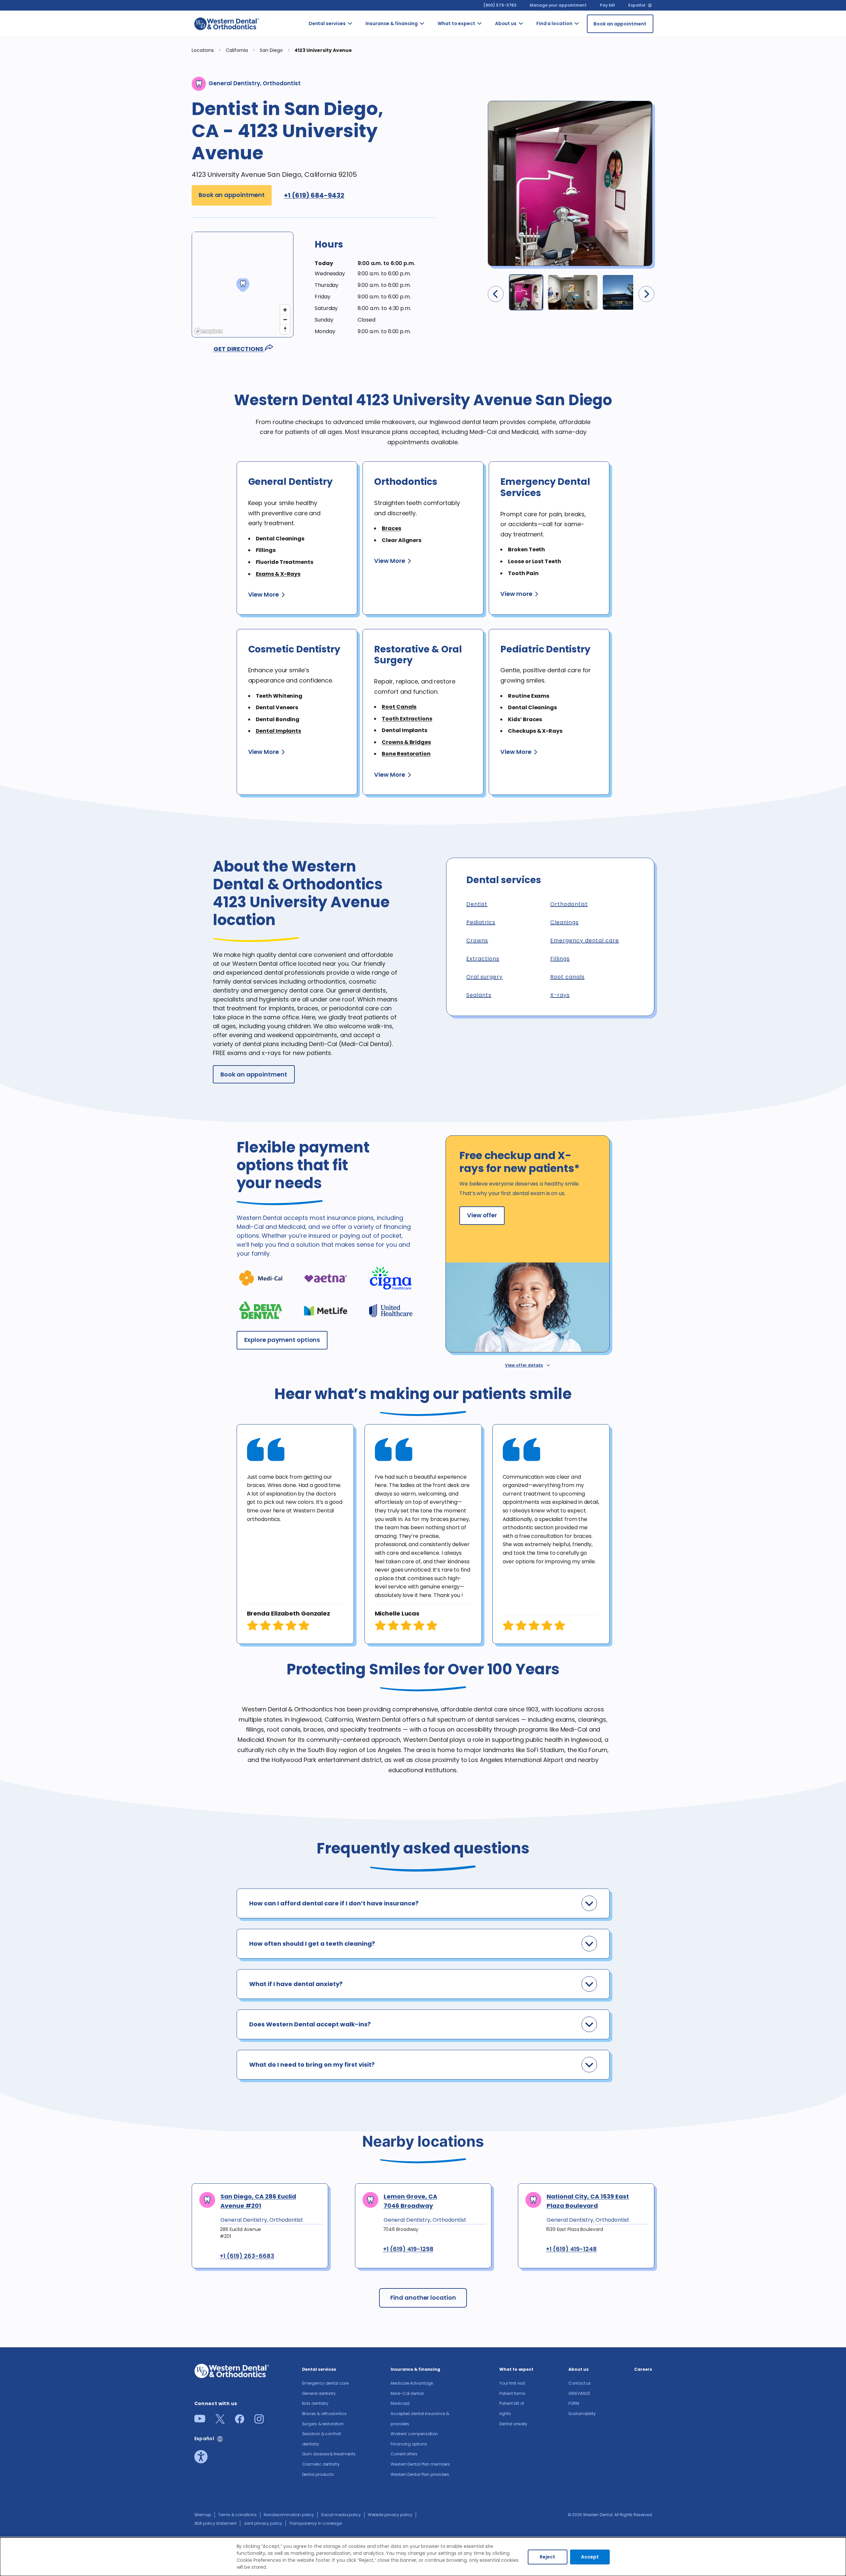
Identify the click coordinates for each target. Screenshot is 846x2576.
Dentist (477, 904)
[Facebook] (240, 2421)
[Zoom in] (285, 310)
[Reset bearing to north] (285, 329)
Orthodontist (569, 904)
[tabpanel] (295, 1534)
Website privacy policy (390, 2515)
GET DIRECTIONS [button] (239, 349)
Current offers (432, 203)
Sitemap (203, 2515)
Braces (391, 528)
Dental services (327, 23)
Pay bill (607, 5)
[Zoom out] (285, 319)
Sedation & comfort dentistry (361, 196)
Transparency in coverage (316, 2523)
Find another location (423, 2298)
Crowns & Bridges (406, 742)
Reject (547, 2557)
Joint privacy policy (263, 2523)
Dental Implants (279, 731)
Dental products (361, 283)
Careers (531, 105)
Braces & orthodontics (366, 140)
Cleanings (564, 922)
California (589, 50)
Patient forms (489, 67)
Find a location (554, 23)
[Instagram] (259, 2421)
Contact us (531, 36)
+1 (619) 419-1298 (408, 2249)
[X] (220, 2421)
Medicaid (433, 88)
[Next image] (646, 294)
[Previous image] (496, 294)
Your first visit (486, 39)
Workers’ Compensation (440, 154)
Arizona (586, 32)
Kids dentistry (361, 116)
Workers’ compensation (414, 2434)
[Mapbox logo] (209, 331)
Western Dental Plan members (434, 234)
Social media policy (341, 2515)
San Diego (272, 50)
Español (637, 5)
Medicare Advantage (412, 2383)
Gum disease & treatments (364, 231)
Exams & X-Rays (278, 574)
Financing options (434, 179)
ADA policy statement (215, 2523)
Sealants (479, 995)
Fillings (560, 959)
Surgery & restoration (364, 165)
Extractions (483, 959)
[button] (375, 250)
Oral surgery (484, 977)
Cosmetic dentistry (362, 259)
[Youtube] (200, 2420)
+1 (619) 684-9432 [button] (314, 195)
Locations (203, 50)
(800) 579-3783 (500, 5)
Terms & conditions (237, 2515)
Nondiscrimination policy (289, 2515)
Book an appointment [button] (232, 195)
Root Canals (399, 707)
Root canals (567, 977)
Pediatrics (481, 922)
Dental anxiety (489, 91)
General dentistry (361, 67)
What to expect (456, 23)
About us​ (506, 23)
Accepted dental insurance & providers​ (434, 119)
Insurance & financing (392, 23)
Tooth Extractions (407, 719)
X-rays (560, 995)
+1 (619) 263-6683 (247, 2256)
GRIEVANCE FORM (534, 60)
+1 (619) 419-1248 (571, 2249)
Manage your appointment (558, 5)
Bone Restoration (406, 754)
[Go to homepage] (227, 24)
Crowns (477, 940)
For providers (532, 84)
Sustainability (582, 2414)
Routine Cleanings (362, 91)
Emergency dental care (364, 39)
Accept (590, 2557)
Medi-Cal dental (430, 63)
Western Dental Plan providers (433, 273)
